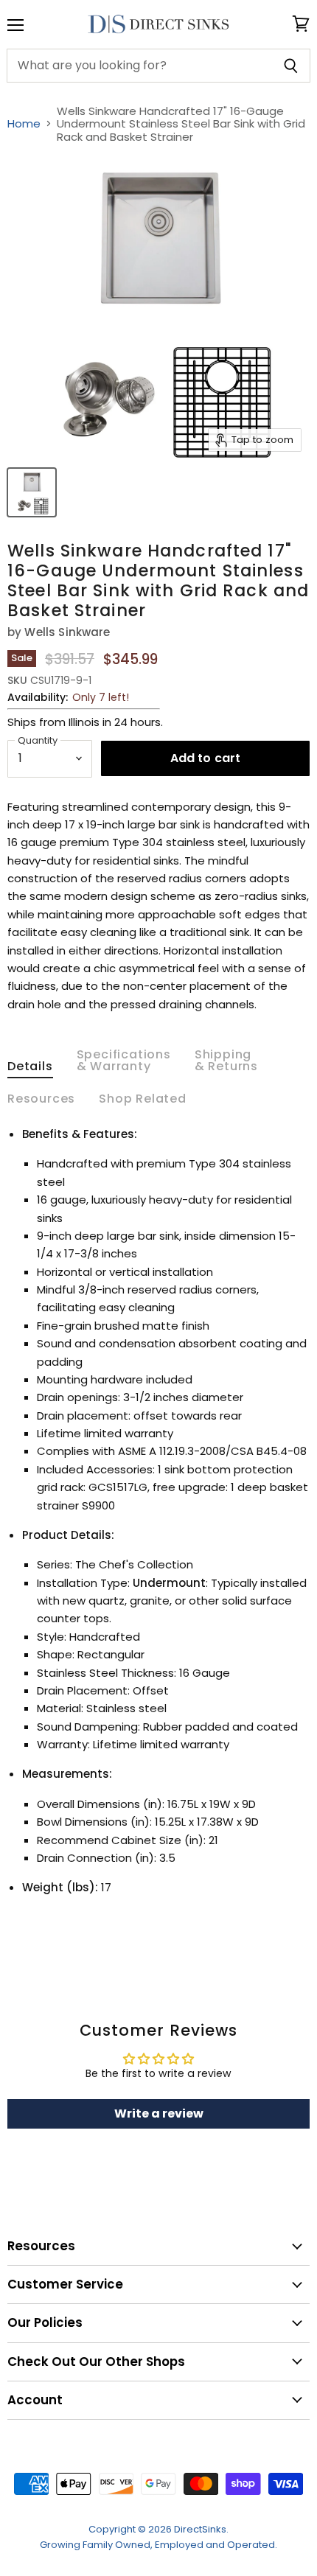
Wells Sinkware (67, 632)
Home (24, 123)
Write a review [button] (159, 2113)
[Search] (291, 66)
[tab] (30, 1069)
